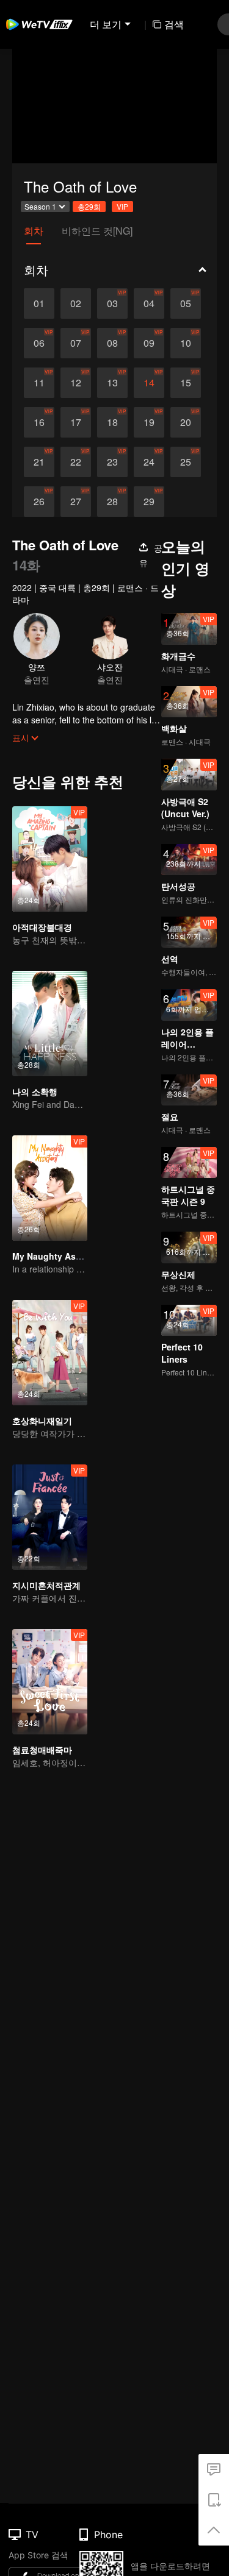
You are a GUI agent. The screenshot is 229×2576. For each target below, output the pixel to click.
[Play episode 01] (39, 303)
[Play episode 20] (186, 422)
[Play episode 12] (76, 383)
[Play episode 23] (112, 462)
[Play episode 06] (39, 343)
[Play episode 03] (112, 303)
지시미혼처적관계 (46, 1585)
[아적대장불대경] (50, 859)
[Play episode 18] (112, 422)
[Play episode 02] (76, 303)
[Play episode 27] (76, 502)
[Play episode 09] (149, 343)
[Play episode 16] (39, 422)
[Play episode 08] (112, 343)
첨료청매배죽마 (42, 1750)
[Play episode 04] (149, 303)
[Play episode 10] (186, 343)
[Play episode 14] (149, 383)
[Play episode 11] (39, 383)
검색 (174, 24)
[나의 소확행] (50, 1024)
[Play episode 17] (76, 422)
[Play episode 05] (186, 303)
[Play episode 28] (112, 502)
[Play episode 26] (39, 502)
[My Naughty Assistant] (50, 1188)
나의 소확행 (35, 1091)
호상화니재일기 (42, 1421)
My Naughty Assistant (58, 1256)
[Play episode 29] (149, 502)
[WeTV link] (40, 24)
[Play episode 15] (186, 383)
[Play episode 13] (112, 383)
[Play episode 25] (186, 462)
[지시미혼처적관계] (50, 1517)
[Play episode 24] (149, 462)
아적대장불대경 (42, 927)
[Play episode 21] (39, 462)
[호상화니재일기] (50, 1353)
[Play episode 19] (149, 422)
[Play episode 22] (76, 462)
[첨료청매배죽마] (50, 1682)
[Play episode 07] (76, 343)
